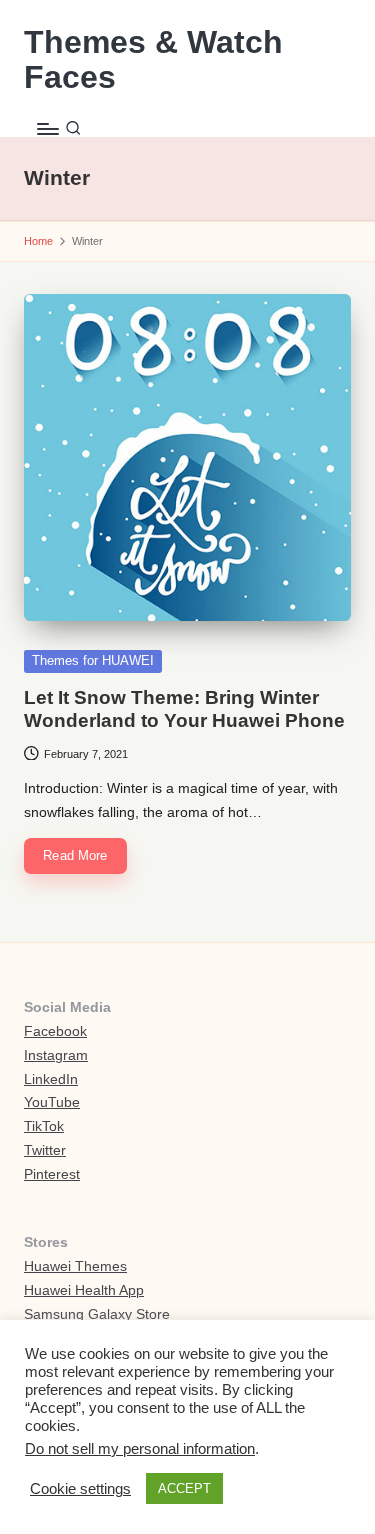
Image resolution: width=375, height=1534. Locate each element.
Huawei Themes (75, 1266)
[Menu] (47, 128)
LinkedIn (51, 1079)
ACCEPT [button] (184, 1488)
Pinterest (52, 1174)
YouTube (52, 1102)
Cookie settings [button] (80, 1489)
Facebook (55, 1031)
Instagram (56, 1055)
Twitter (45, 1150)
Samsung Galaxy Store (97, 1314)
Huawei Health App (84, 1290)
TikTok (44, 1126)
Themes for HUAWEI (93, 660)
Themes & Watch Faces (153, 60)
